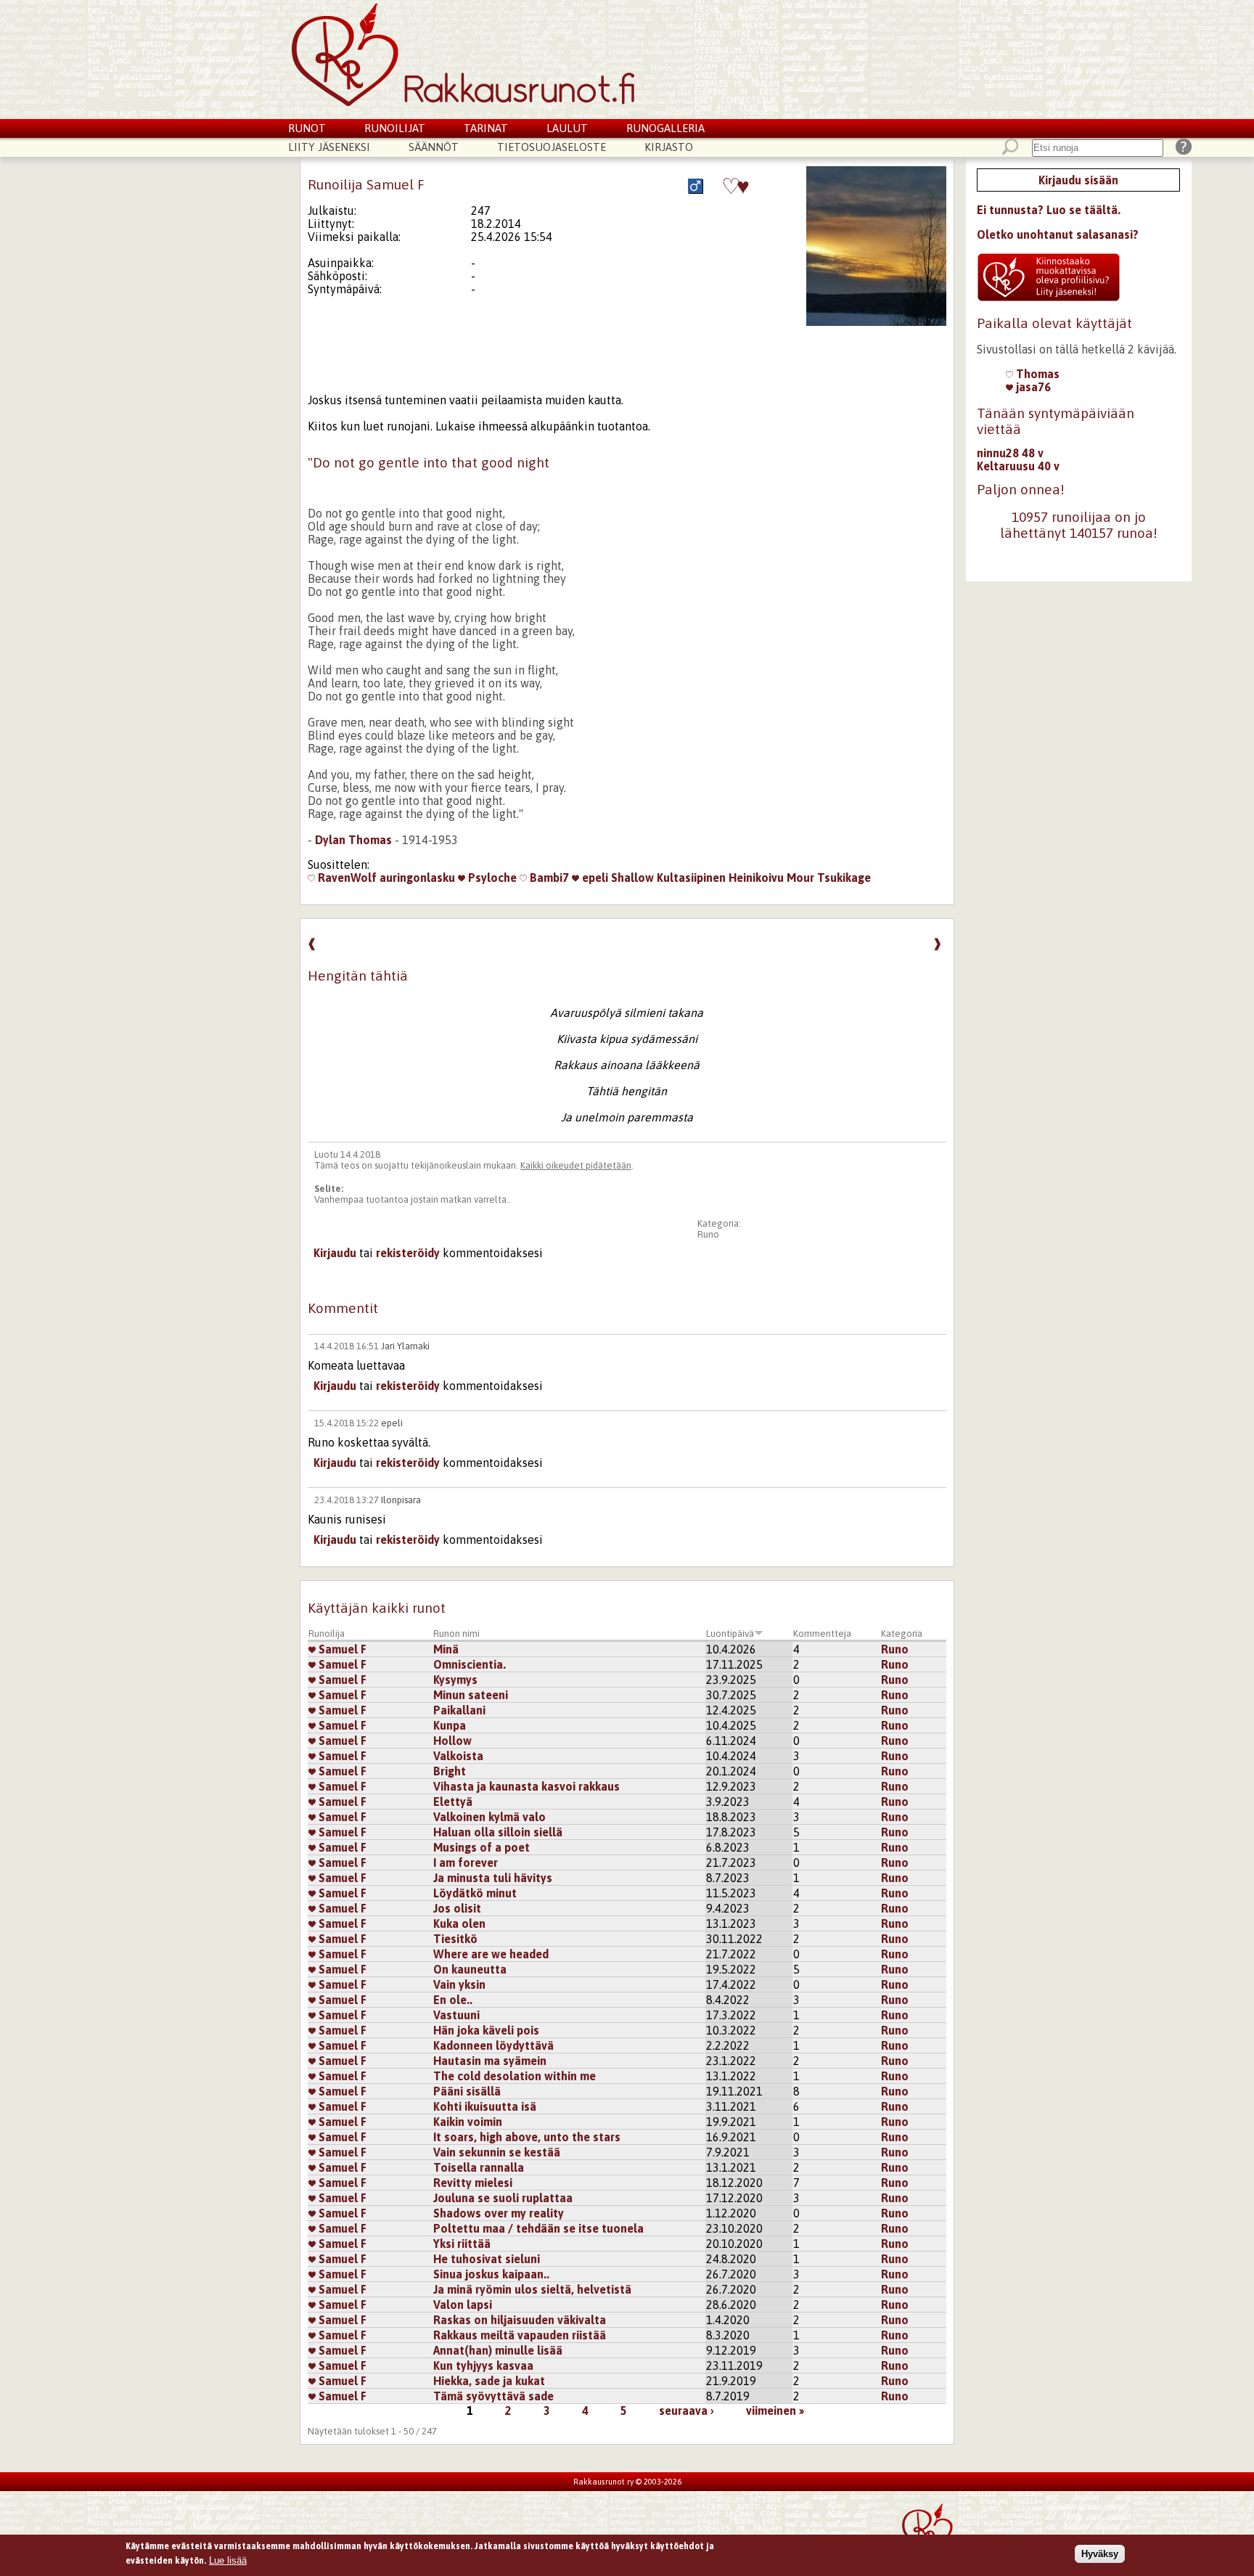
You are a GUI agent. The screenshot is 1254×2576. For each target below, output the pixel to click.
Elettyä (453, 1802)
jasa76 (1032, 387)
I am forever (466, 1863)
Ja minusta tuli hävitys (493, 1878)
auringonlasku (417, 878)
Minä (446, 1649)
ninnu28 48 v (1010, 453)
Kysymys (455, 1680)
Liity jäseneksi (329, 147)
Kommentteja (822, 1633)
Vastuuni (456, 2015)
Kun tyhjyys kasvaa (483, 2366)
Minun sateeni (471, 1695)
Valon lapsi (463, 2305)
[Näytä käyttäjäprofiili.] (876, 322)
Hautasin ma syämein (490, 2061)
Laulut (567, 128)
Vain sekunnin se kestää (497, 2152)
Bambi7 (548, 878)
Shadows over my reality (499, 2213)
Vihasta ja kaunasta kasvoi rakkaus (526, 1786)
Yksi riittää (462, 2244)
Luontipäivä (730, 1633)
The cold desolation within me (515, 2076)
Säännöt (434, 147)
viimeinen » (775, 2411)
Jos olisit (457, 1908)
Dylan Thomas (353, 840)
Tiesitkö (455, 1939)
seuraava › (687, 2411)
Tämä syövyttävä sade (493, 2396)
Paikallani (459, 1710)
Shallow (632, 878)
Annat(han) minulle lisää (498, 2350)
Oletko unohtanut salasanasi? (1058, 234)
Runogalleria (665, 128)
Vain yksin (459, 1984)
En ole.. (453, 2000)
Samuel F (341, 1649)
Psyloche (491, 878)
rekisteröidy (408, 1253)
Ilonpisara (401, 1500)
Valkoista (458, 1756)
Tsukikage (844, 878)
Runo (708, 1234)
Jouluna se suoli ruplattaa (503, 2198)
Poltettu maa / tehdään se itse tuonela (538, 2228)
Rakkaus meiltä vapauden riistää (520, 2335)
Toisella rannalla (479, 2167)
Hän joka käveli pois (486, 2030)
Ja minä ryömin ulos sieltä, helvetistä (532, 2289)
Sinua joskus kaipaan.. (491, 2274)
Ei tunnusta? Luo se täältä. (1049, 210)
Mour (800, 878)
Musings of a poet (481, 1847)
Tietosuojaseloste (552, 147)
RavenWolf (346, 878)
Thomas (1036, 374)
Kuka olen (459, 1923)
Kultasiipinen (691, 878)
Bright (450, 1771)
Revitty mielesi (473, 2183)
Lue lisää (228, 2560)
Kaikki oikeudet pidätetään (576, 1165)
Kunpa (450, 1725)
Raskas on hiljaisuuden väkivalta (520, 2320)
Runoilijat (395, 128)
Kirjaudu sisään (1078, 180)
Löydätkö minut (475, 1893)
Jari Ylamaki (405, 1346)
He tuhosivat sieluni (487, 2259)
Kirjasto (669, 147)
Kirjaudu (335, 1253)
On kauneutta (470, 1969)
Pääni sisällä (467, 2091)
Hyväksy (1100, 2553)
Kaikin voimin (468, 2122)
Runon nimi (456, 1633)
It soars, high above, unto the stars (527, 2137)
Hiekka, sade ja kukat (489, 2381)
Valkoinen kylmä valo (489, 1817)
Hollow (452, 1741)
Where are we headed (491, 1954)
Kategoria (902, 1633)
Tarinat (486, 128)
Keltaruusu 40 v (1018, 466)
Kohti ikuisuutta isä (485, 2106)
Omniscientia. (470, 1664)
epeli (594, 878)
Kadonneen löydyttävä (493, 2045)
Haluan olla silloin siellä (498, 1832)
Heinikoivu (756, 878)
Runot (307, 128)
